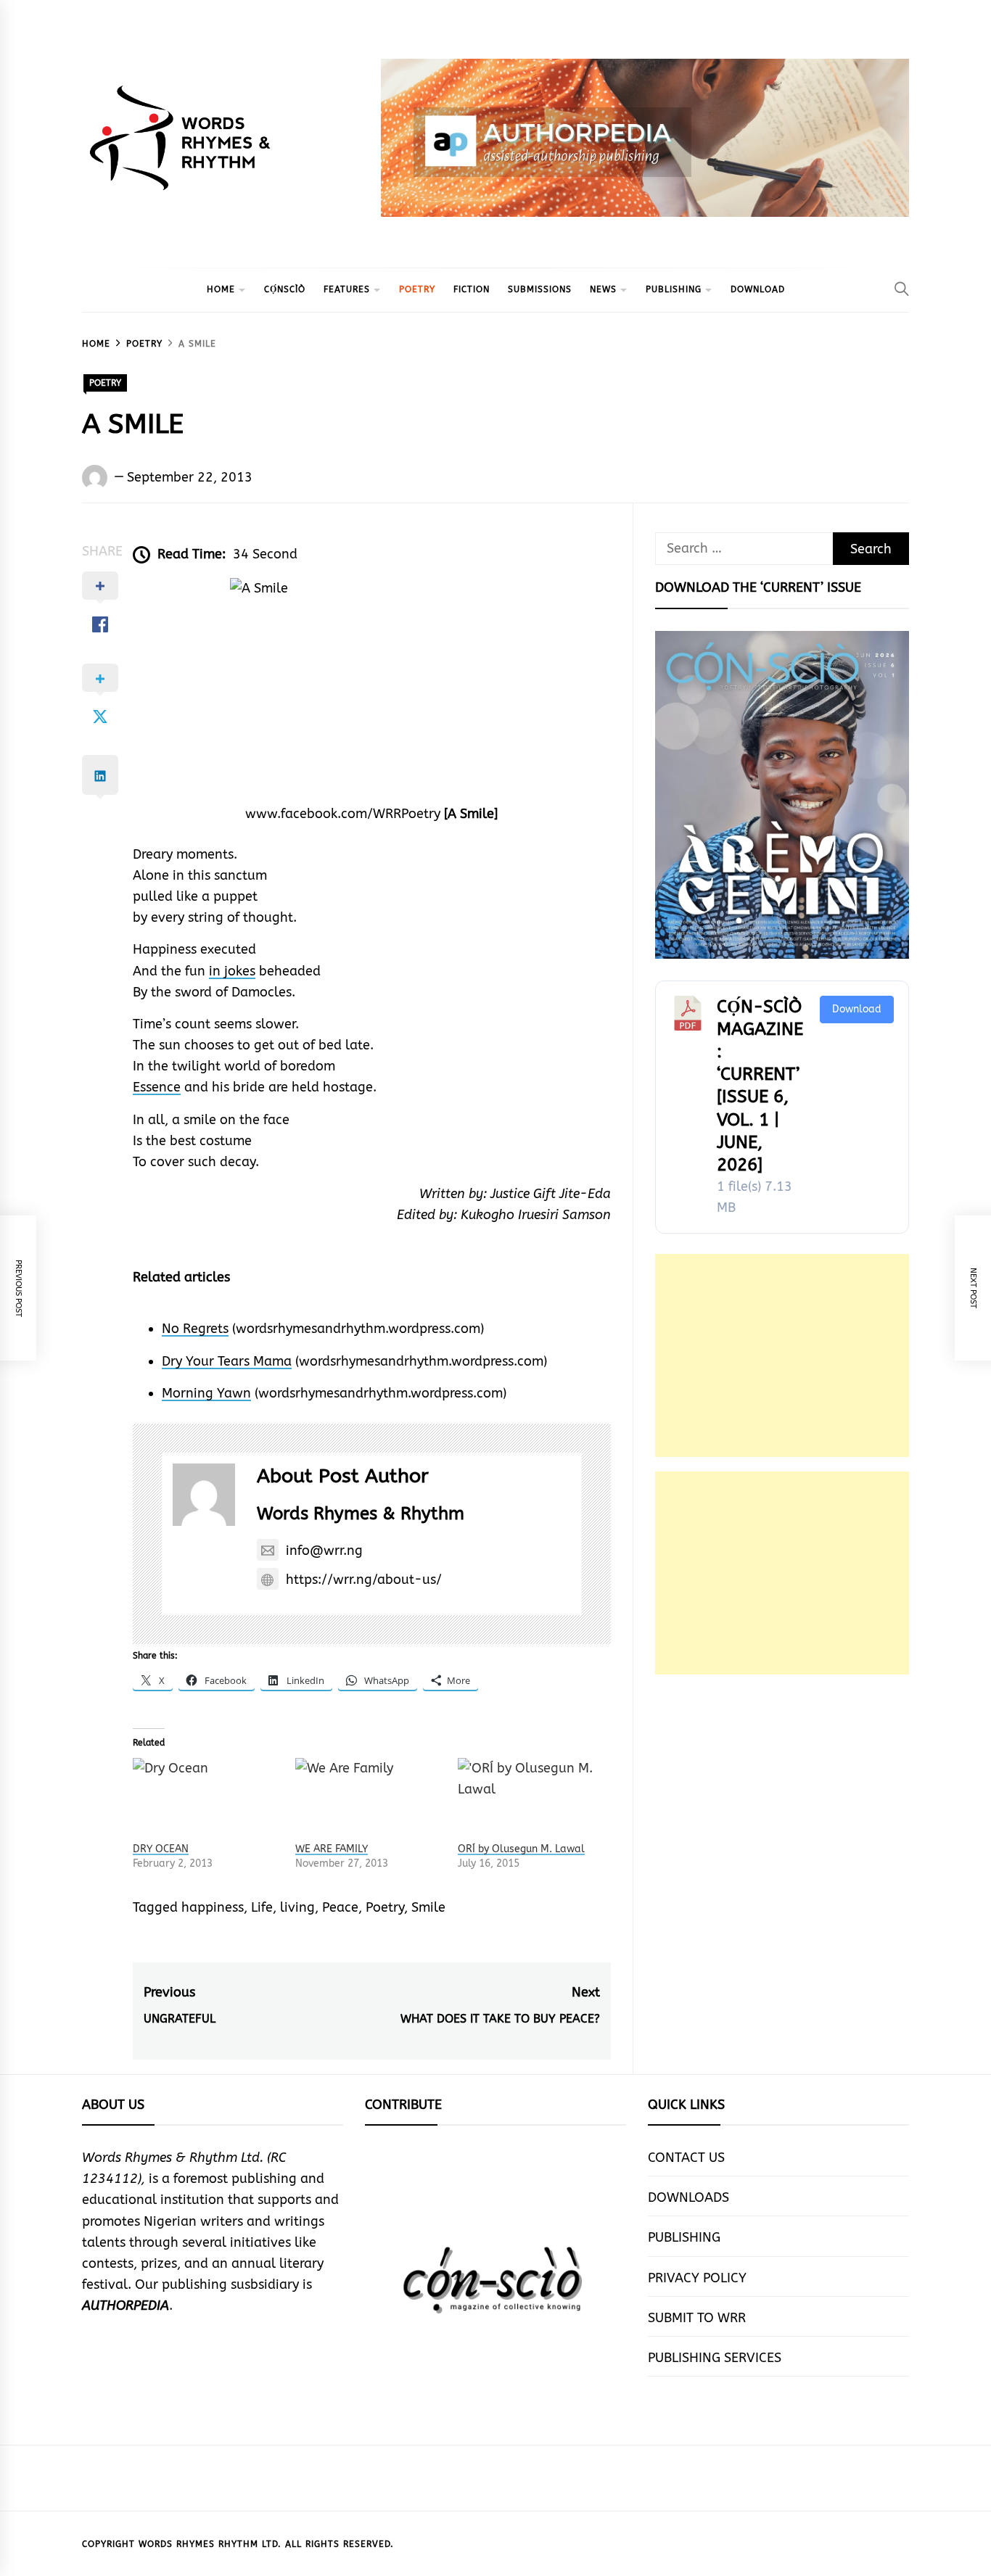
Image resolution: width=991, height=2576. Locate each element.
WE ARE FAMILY (332, 1849)
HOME (221, 289)
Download (857, 1009)
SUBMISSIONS (540, 289)
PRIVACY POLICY (697, 2278)
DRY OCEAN (161, 1849)
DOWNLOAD (758, 289)
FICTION (472, 289)
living (297, 1907)
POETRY (417, 289)
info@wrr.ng (324, 1551)
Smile (428, 1907)
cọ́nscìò (285, 289)
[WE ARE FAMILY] (369, 1800)
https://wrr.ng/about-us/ (364, 1580)
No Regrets (195, 1329)
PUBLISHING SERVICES (715, 2358)
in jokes (232, 971)
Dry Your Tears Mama (227, 1361)
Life (262, 1907)
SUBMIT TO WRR (697, 2318)
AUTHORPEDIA (126, 2305)
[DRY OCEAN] (207, 1800)
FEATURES (347, 289)
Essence (157, 1087)
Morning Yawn (206, 1393)
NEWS (603, 289)
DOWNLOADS (688, 2197)
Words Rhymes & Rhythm (361, 1514)
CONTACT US (686, 2158)
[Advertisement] (782, 1355)
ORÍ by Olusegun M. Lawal (521, 1849)
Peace (340, 1907)
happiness (213, 1907)
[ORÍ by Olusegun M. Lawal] (532, 1800)
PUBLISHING (674, 289)
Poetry (385, 1907)
